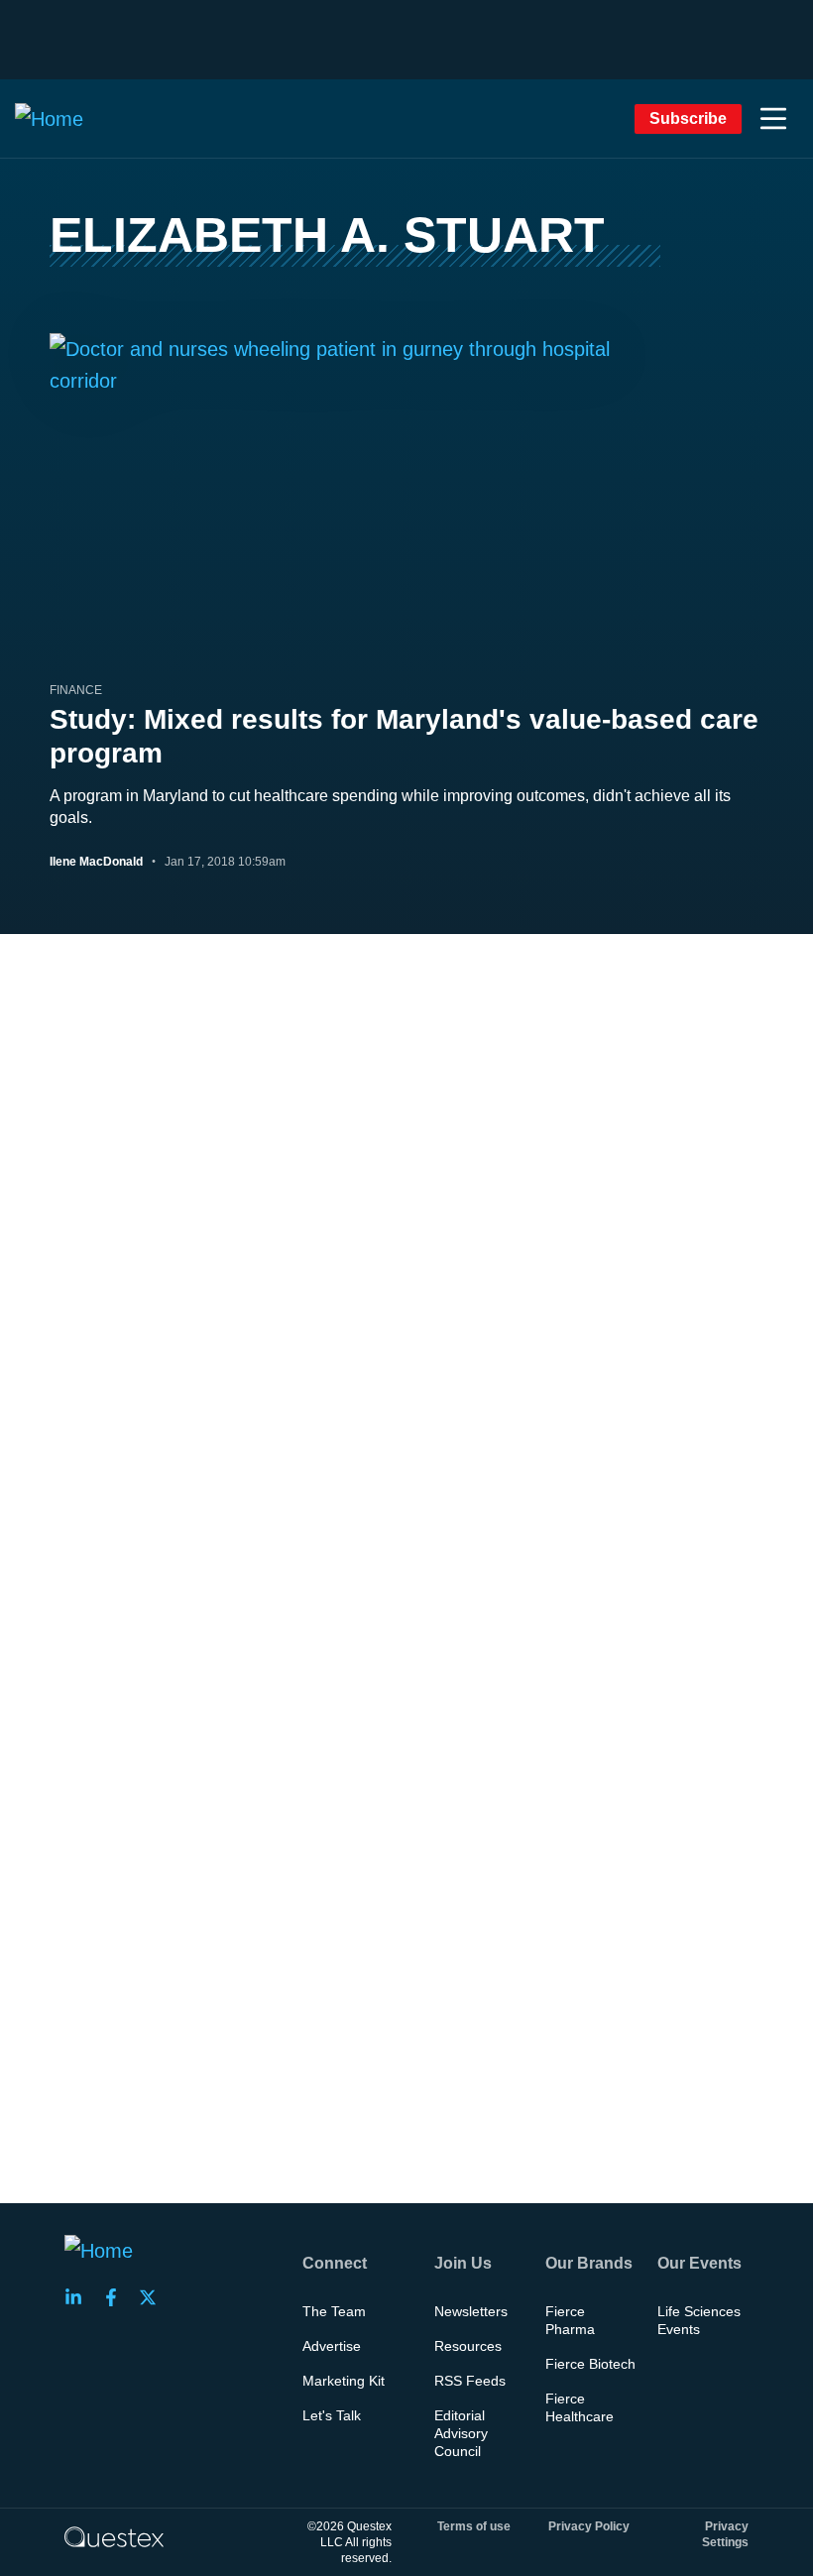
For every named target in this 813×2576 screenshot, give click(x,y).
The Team (334, 2311)
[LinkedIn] (79, 2297)
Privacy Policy (589, 2526)
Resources (468, 2346)
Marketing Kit (344, 2381)
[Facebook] (117, 2297)
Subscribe (688, 118)
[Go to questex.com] (114, 2536)
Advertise (332, 2346)
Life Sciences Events (699, 2320)
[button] (773, 119)
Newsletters (471, 2311)
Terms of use (474, 2526)
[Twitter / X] (154, 2297)
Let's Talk (332, 2415)
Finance (76, 690)
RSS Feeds (470, 2381)
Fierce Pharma (570, 2320)
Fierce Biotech (590, 2364)
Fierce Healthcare (580, 2407)
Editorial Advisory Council (461, 2433)
